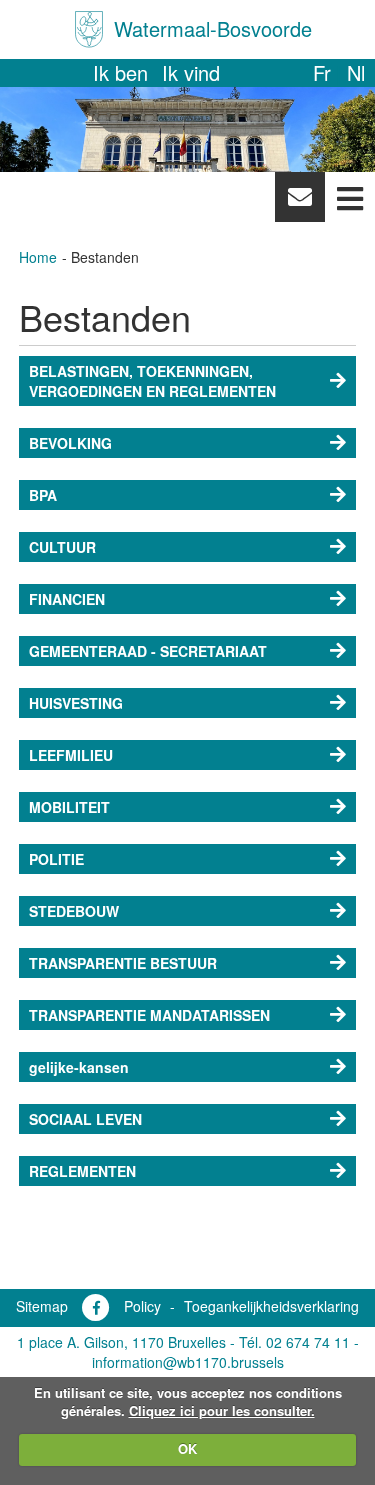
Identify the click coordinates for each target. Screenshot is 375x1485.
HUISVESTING (76, 703)
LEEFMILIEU (71, 755)
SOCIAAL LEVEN (85, 1119)
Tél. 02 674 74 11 (294, 1342)
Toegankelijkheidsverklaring (271, 1306)
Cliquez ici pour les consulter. (222, 1410)
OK (187, 1448)
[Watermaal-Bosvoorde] (89, 29)
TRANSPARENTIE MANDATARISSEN (149, 1015)
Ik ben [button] (120, 72)
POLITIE (56, 859)
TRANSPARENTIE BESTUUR (123, 963)
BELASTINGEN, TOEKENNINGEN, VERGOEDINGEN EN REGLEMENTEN (152, 381)
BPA (43, 495)
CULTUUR (62, 547)
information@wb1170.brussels (188, 1362)
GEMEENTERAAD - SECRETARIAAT (148, 651)
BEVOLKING (70, 443)
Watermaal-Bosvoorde (213, 28)
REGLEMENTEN (82, 1171)
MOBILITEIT (69, 807)
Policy (142, 1306)
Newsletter (299, 202)
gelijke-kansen (79, 1067)
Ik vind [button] (191, 72)
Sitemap (42, 1306)
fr (322, 72)
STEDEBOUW (74, 911)
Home (38, 257)
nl (356, 72)
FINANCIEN (67, 599)
